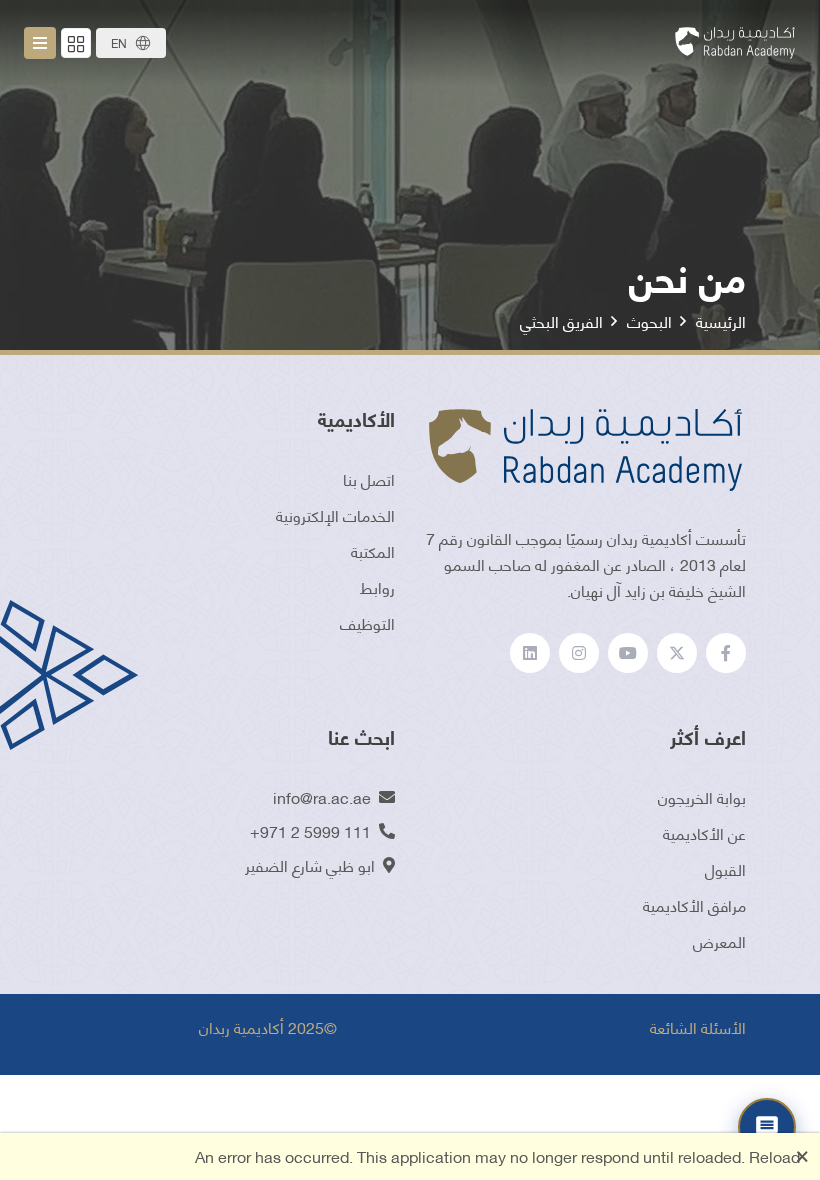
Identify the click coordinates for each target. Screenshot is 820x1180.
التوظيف (367, 622)
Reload (774, 1155)
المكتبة (373, 550)
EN (119, 42)
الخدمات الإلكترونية (335, 514)
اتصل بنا (369, 478)
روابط (377, 586)
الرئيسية (721, 320)
